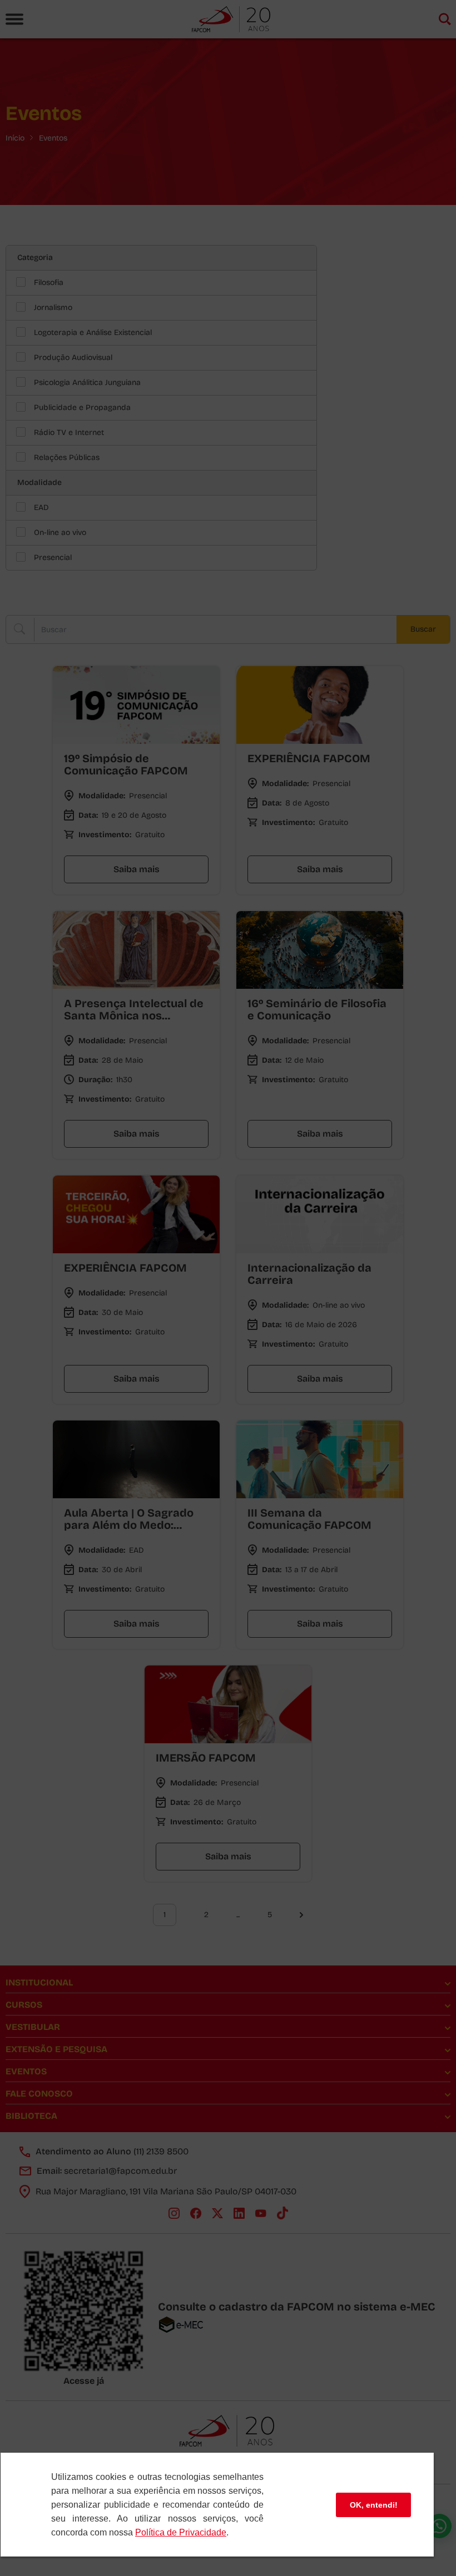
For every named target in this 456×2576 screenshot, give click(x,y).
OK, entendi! (374, 2505)
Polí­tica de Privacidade (181, 2532)
